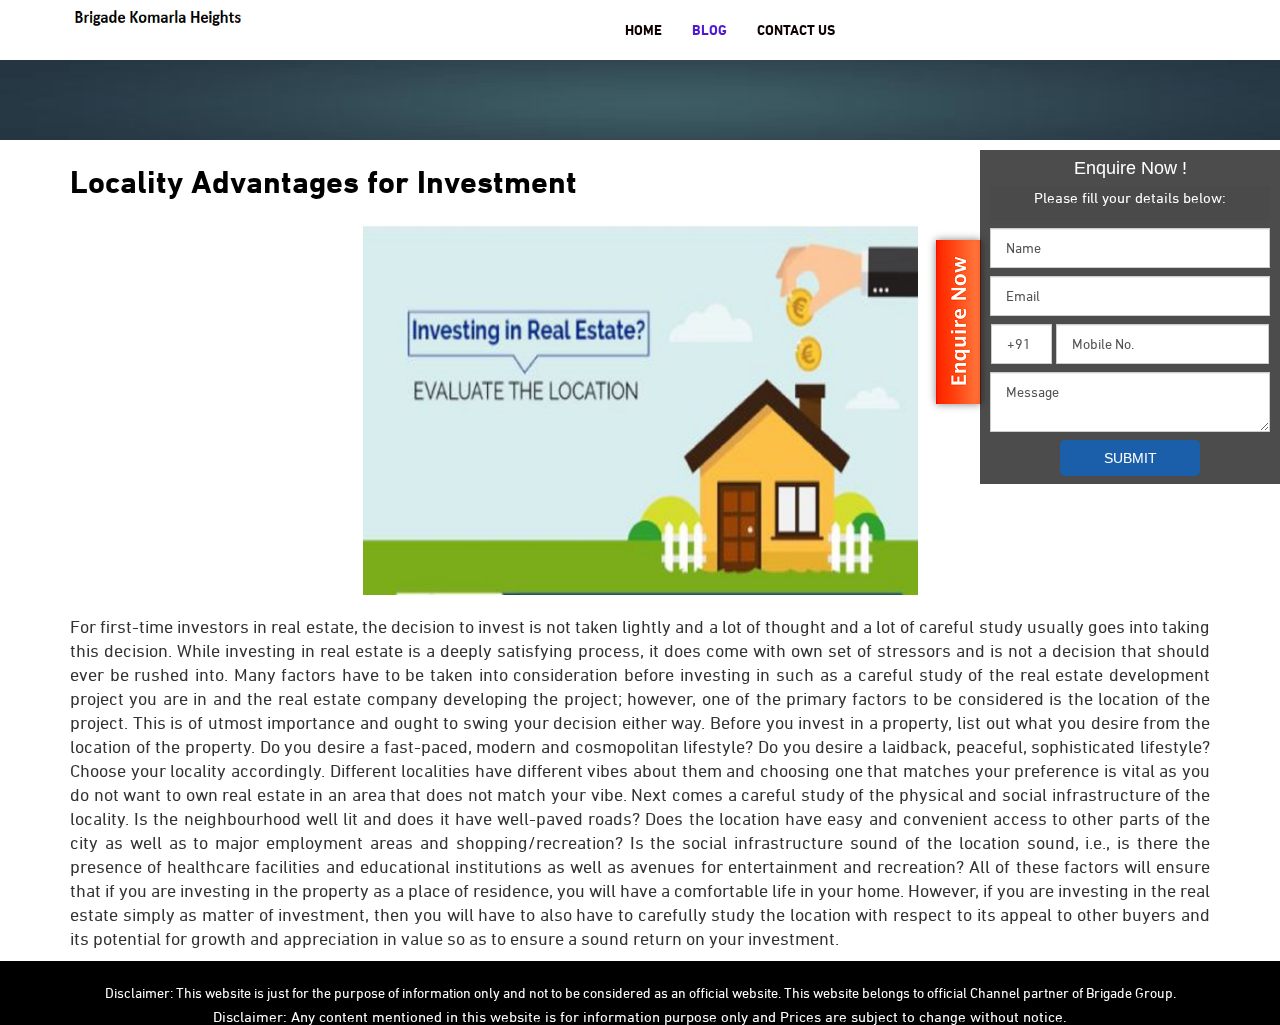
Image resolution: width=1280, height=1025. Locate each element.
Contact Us (796, 29)
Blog (709, 29)
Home (643, 29)
